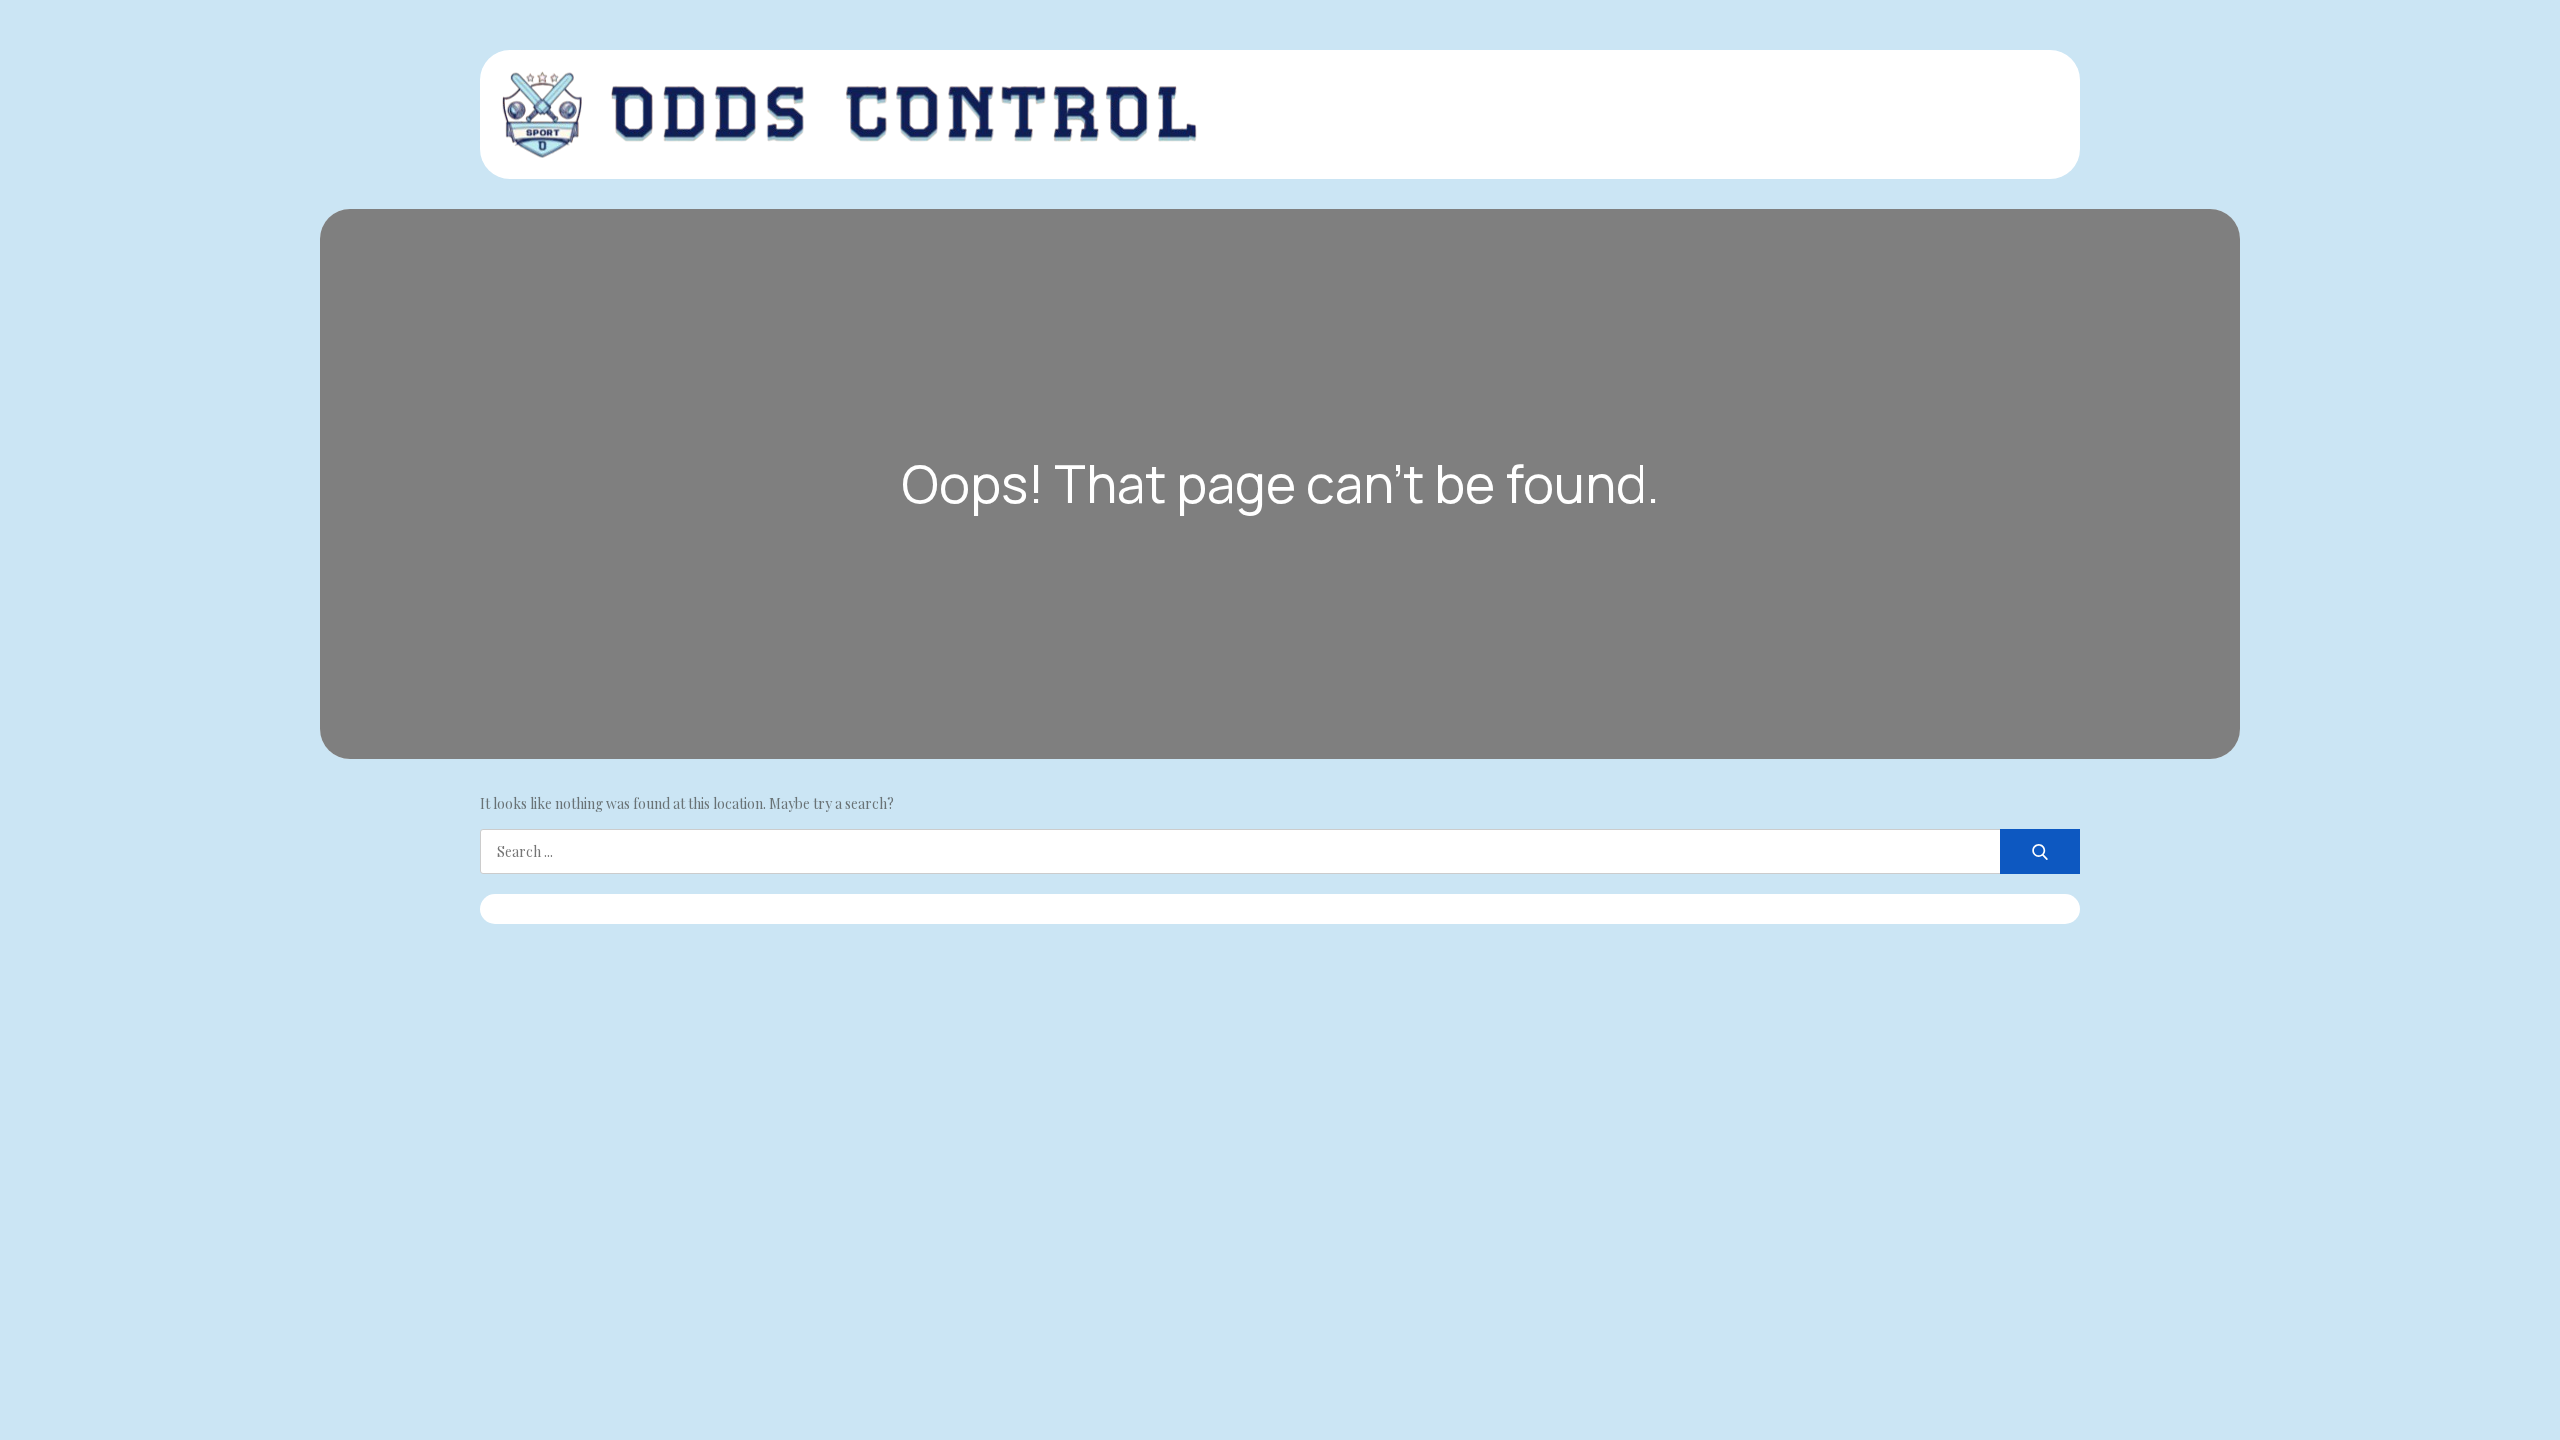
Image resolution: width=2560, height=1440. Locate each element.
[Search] (2040, 851)
